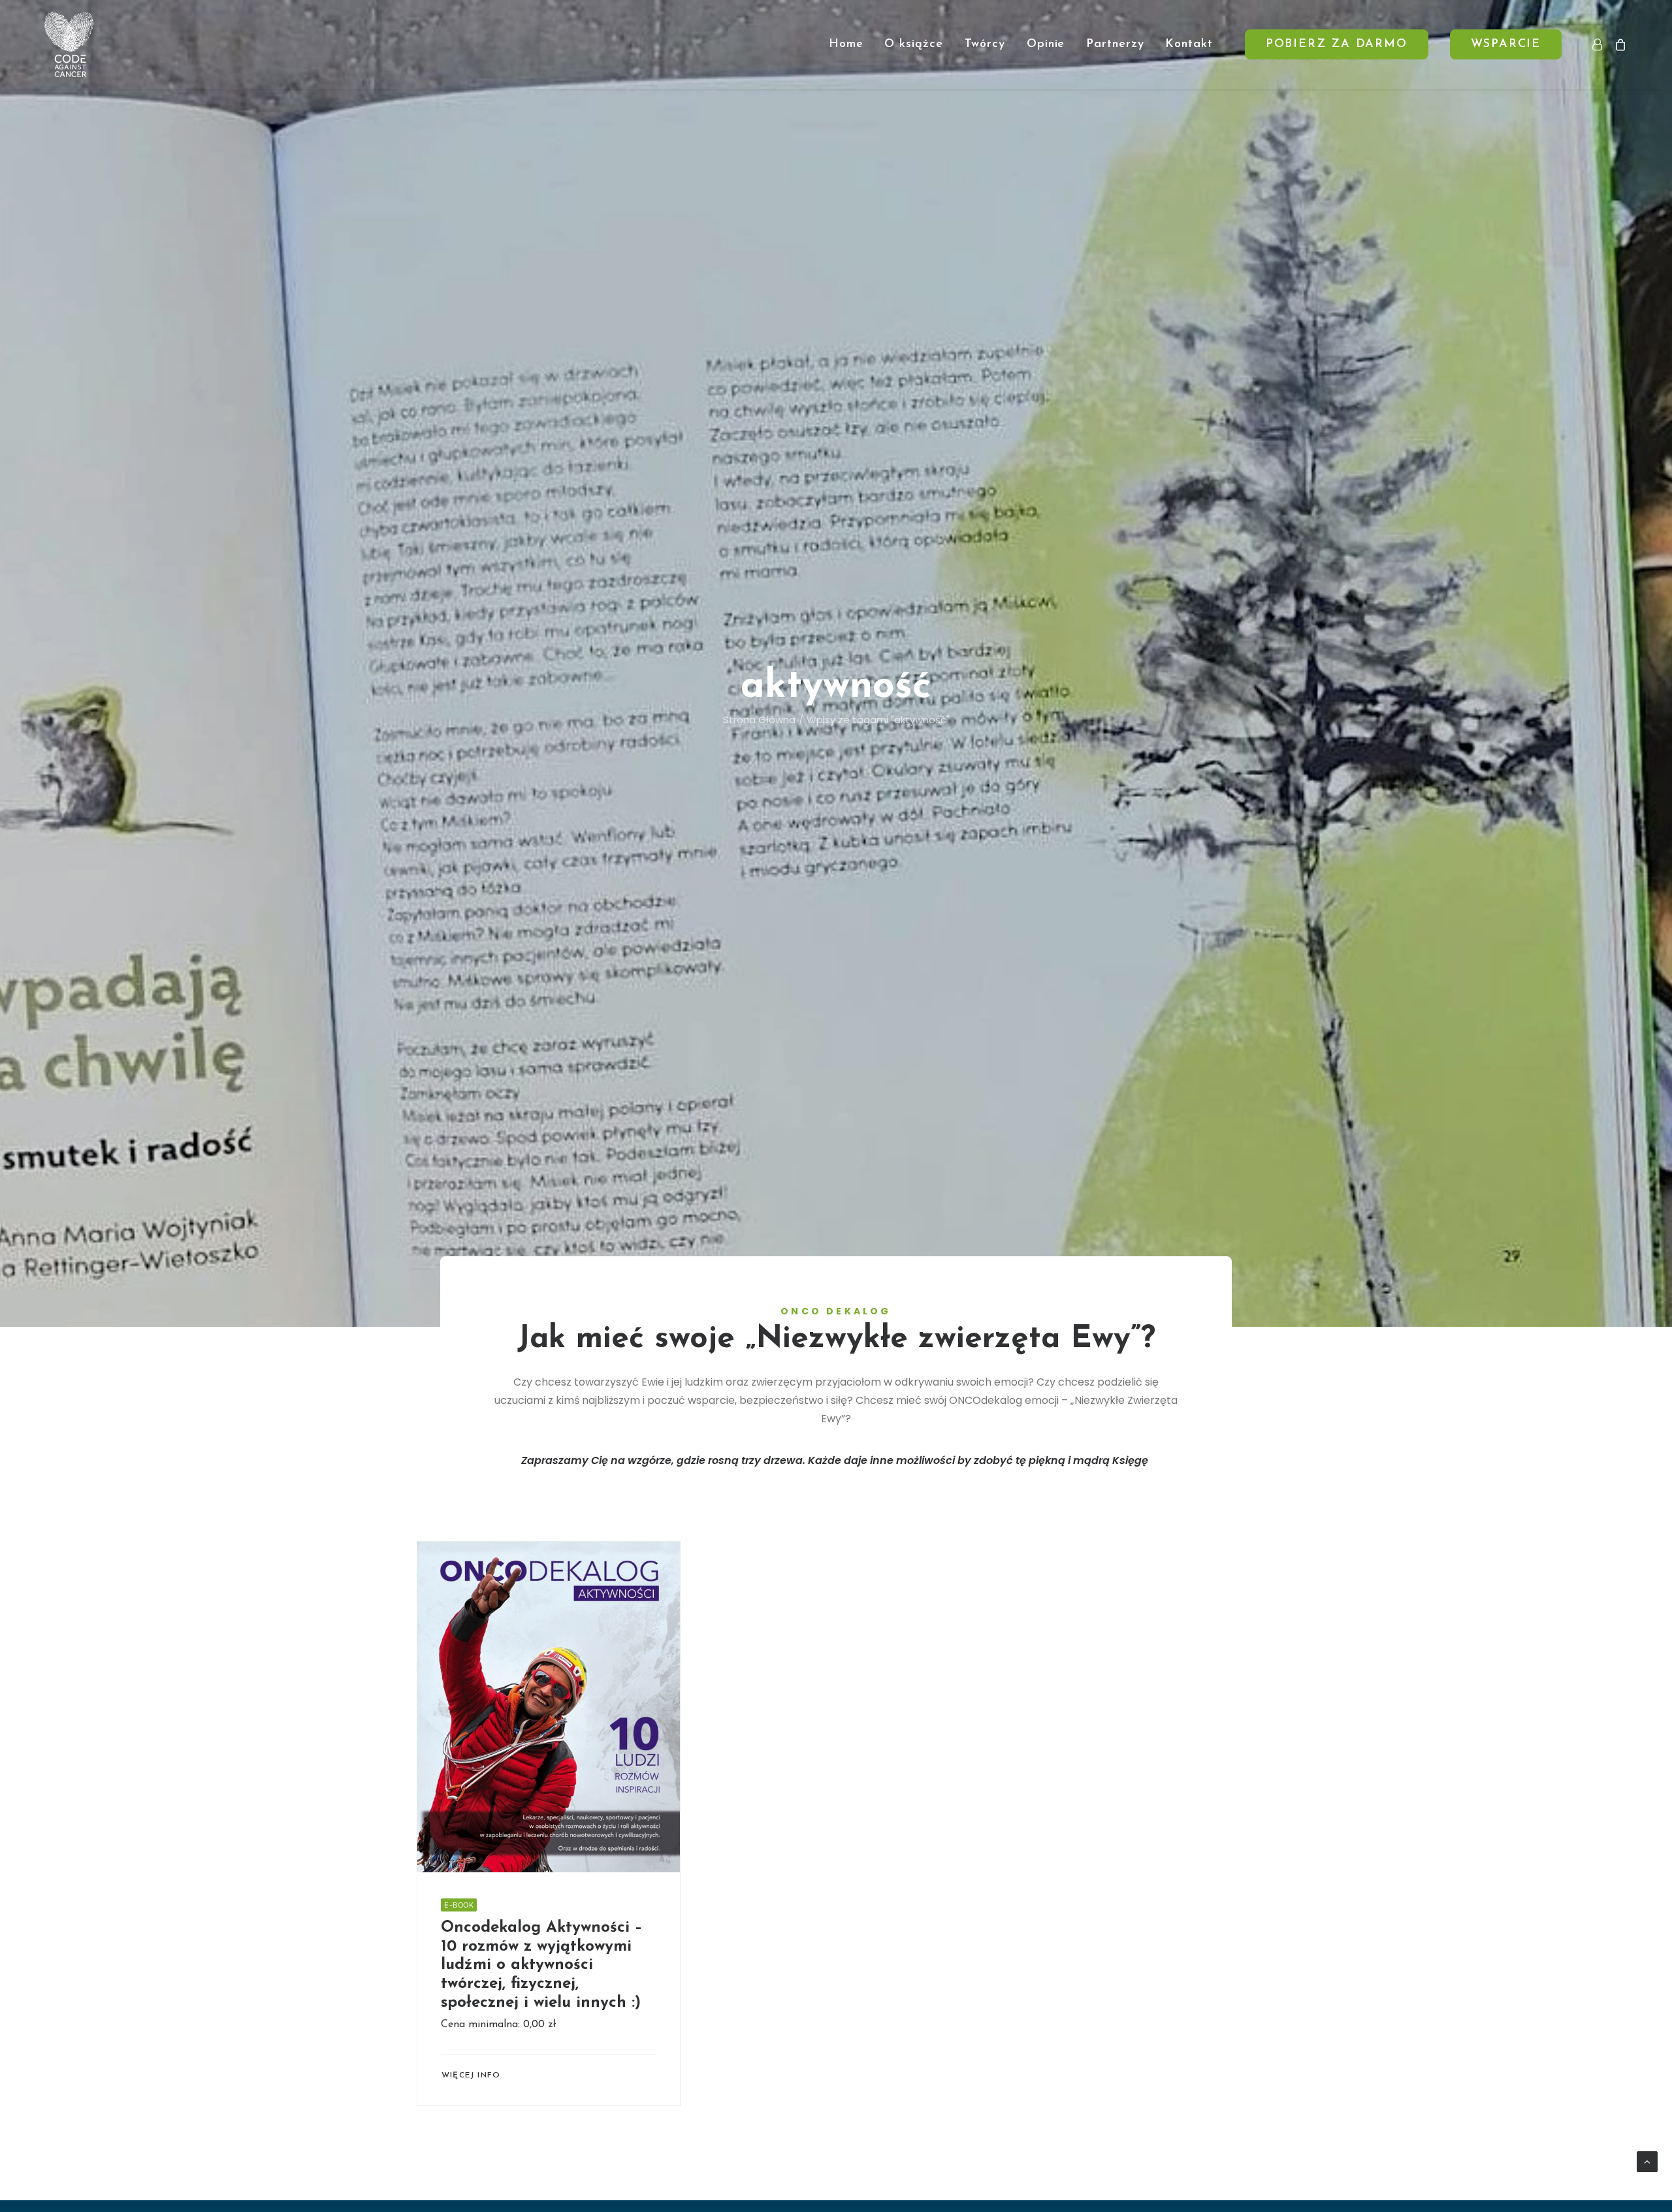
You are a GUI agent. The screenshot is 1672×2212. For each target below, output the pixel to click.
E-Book (459, 1905)
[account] (1600, 44)
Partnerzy (1115, 44)
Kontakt (1189, 44)
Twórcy (985, 44)
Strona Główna (759, 720)
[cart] (1618, 44)
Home (846, 44)
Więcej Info (471, 2075)
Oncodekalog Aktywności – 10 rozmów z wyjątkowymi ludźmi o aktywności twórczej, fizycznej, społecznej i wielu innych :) (542, 1965)
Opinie (1046, 44)
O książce (913, 44)
